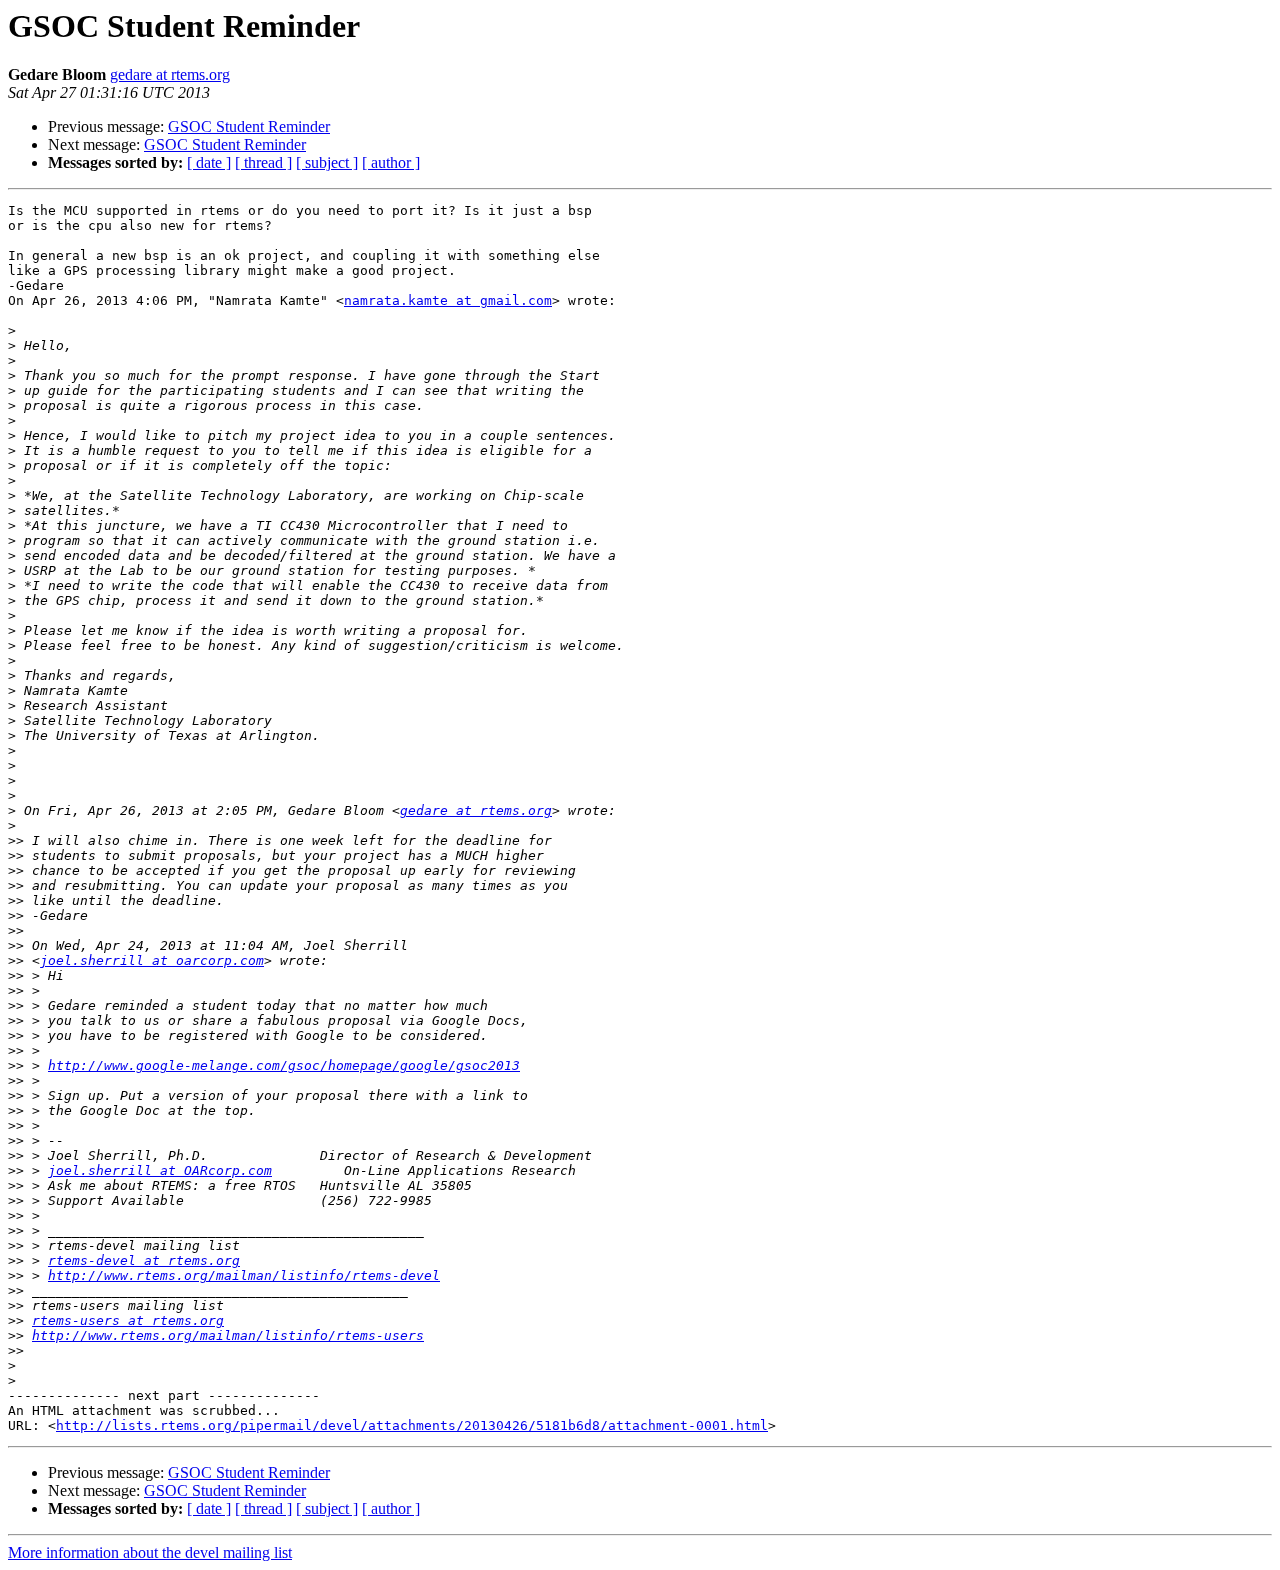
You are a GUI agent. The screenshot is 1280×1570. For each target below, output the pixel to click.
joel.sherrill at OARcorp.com (160, 1170)
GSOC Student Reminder (249, 126)
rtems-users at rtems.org (128, 1320)
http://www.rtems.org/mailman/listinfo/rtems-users (228, 1335)
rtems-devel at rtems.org (144, 1260)
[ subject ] (327, 162)
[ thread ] (263, 162)
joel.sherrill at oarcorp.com (152, 960)
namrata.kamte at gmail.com (448, 300)
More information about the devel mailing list (150, 1552)
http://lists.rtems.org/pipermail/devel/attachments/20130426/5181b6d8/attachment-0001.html (412, 1425)
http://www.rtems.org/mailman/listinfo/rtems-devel (244, 1275)
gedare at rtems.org (170, 74)
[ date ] (209, 162)
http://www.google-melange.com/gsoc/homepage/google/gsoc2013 (284, 1065)
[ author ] (391, 162)
